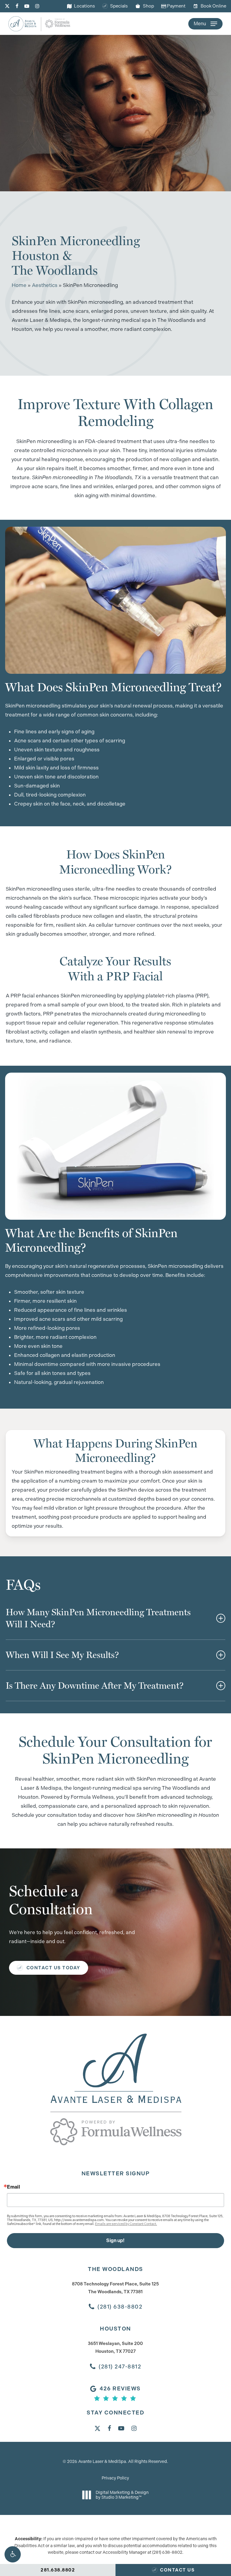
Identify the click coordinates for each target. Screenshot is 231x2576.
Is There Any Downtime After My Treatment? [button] (95, 1685)
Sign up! (115, 2240)
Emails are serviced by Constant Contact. (126, 2224)
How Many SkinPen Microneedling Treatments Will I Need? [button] (98, 1618)
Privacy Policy (115, 2478)
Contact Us (177, 2570)
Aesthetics (45, 285)
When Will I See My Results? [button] (62, 1655)
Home (19, 285)
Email (14, 2187)
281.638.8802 (58, 2570)
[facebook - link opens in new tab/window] (17, 6)
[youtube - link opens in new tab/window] (27, 6)
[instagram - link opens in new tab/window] (37, 6)
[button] (13, 2554)
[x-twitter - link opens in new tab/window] (7, 6)
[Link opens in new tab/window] (97, 2428)
